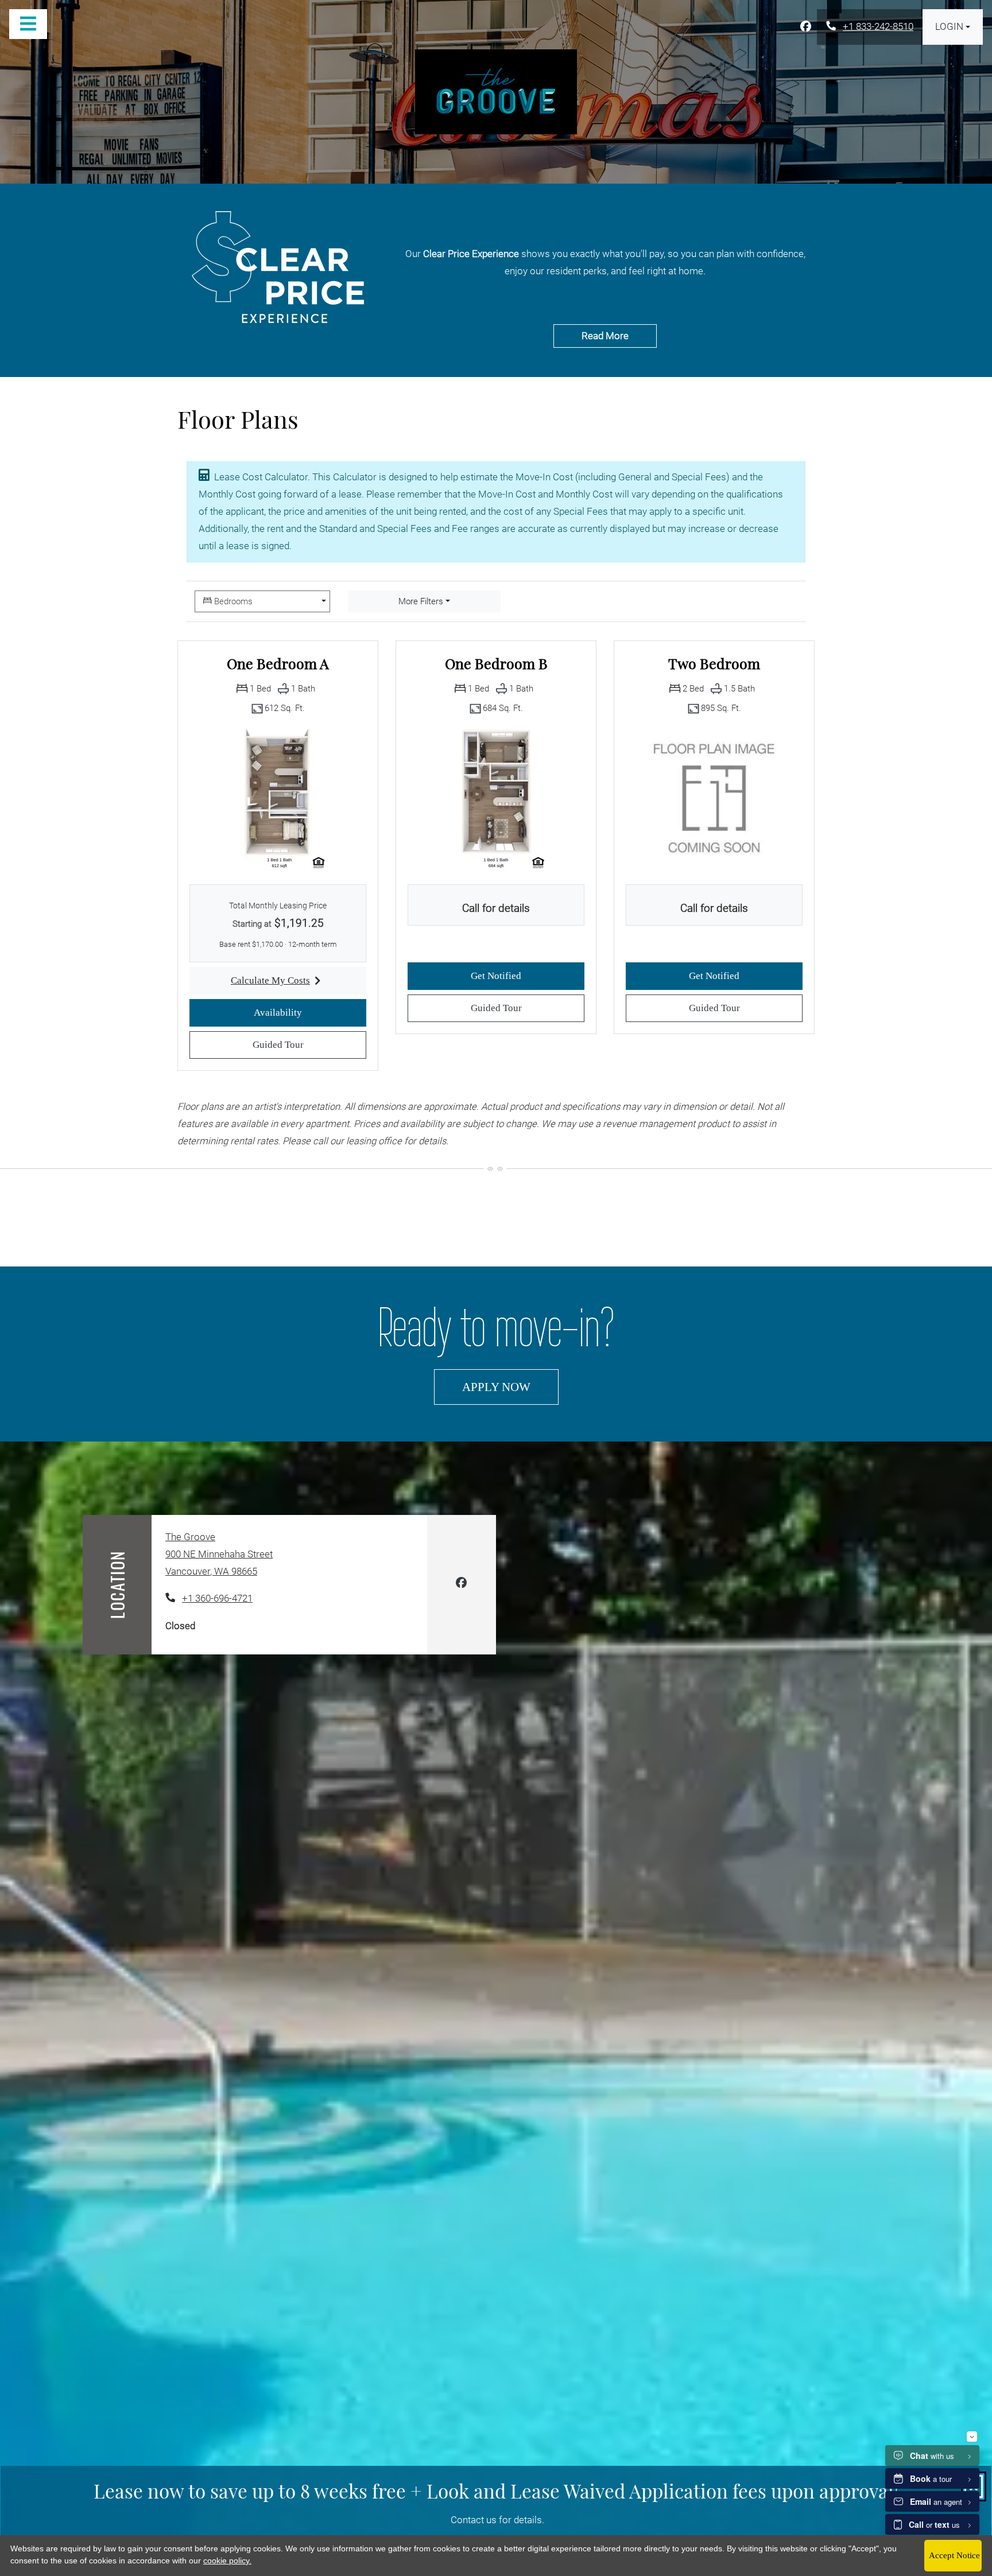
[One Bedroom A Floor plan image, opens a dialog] (278, 798)
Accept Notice (954, 2555)
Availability (310, 1012)
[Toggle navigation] (28, 24)
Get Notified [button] (528, 976)
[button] (953, 27)
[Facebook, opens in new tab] (805, 27)
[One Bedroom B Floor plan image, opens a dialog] (496, 798)
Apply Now (510, 1386)
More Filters (421, 601)
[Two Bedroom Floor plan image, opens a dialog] (714, 798)
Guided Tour (309, 1044)
